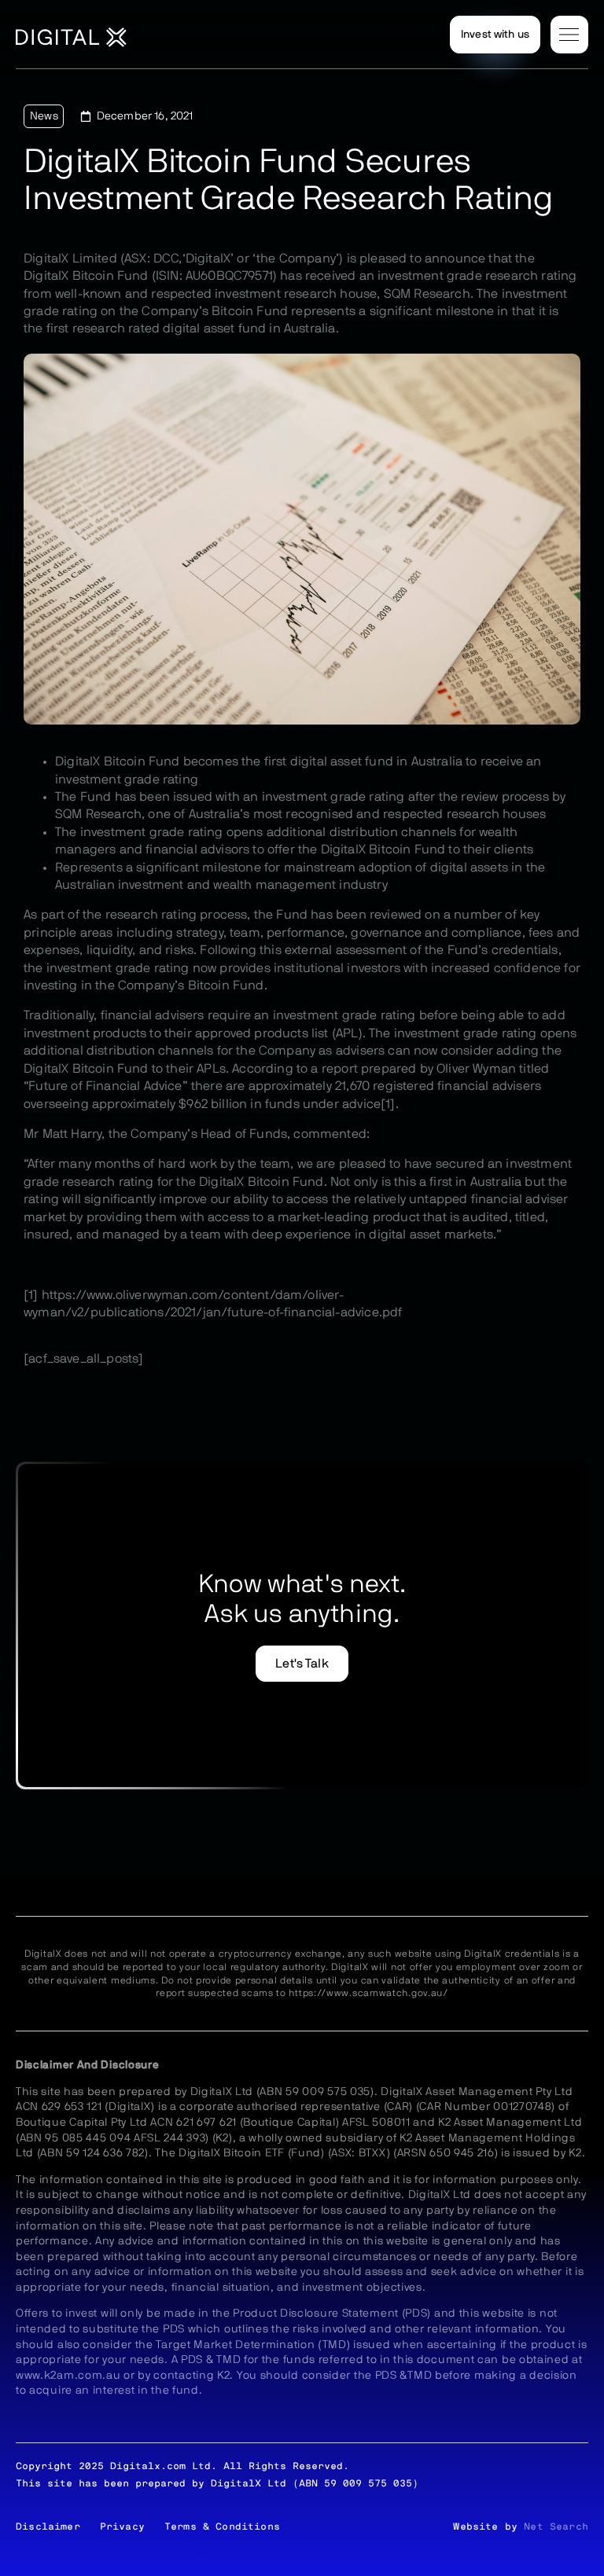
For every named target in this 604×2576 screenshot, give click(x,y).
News (44, 116)
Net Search (556, 2526)
